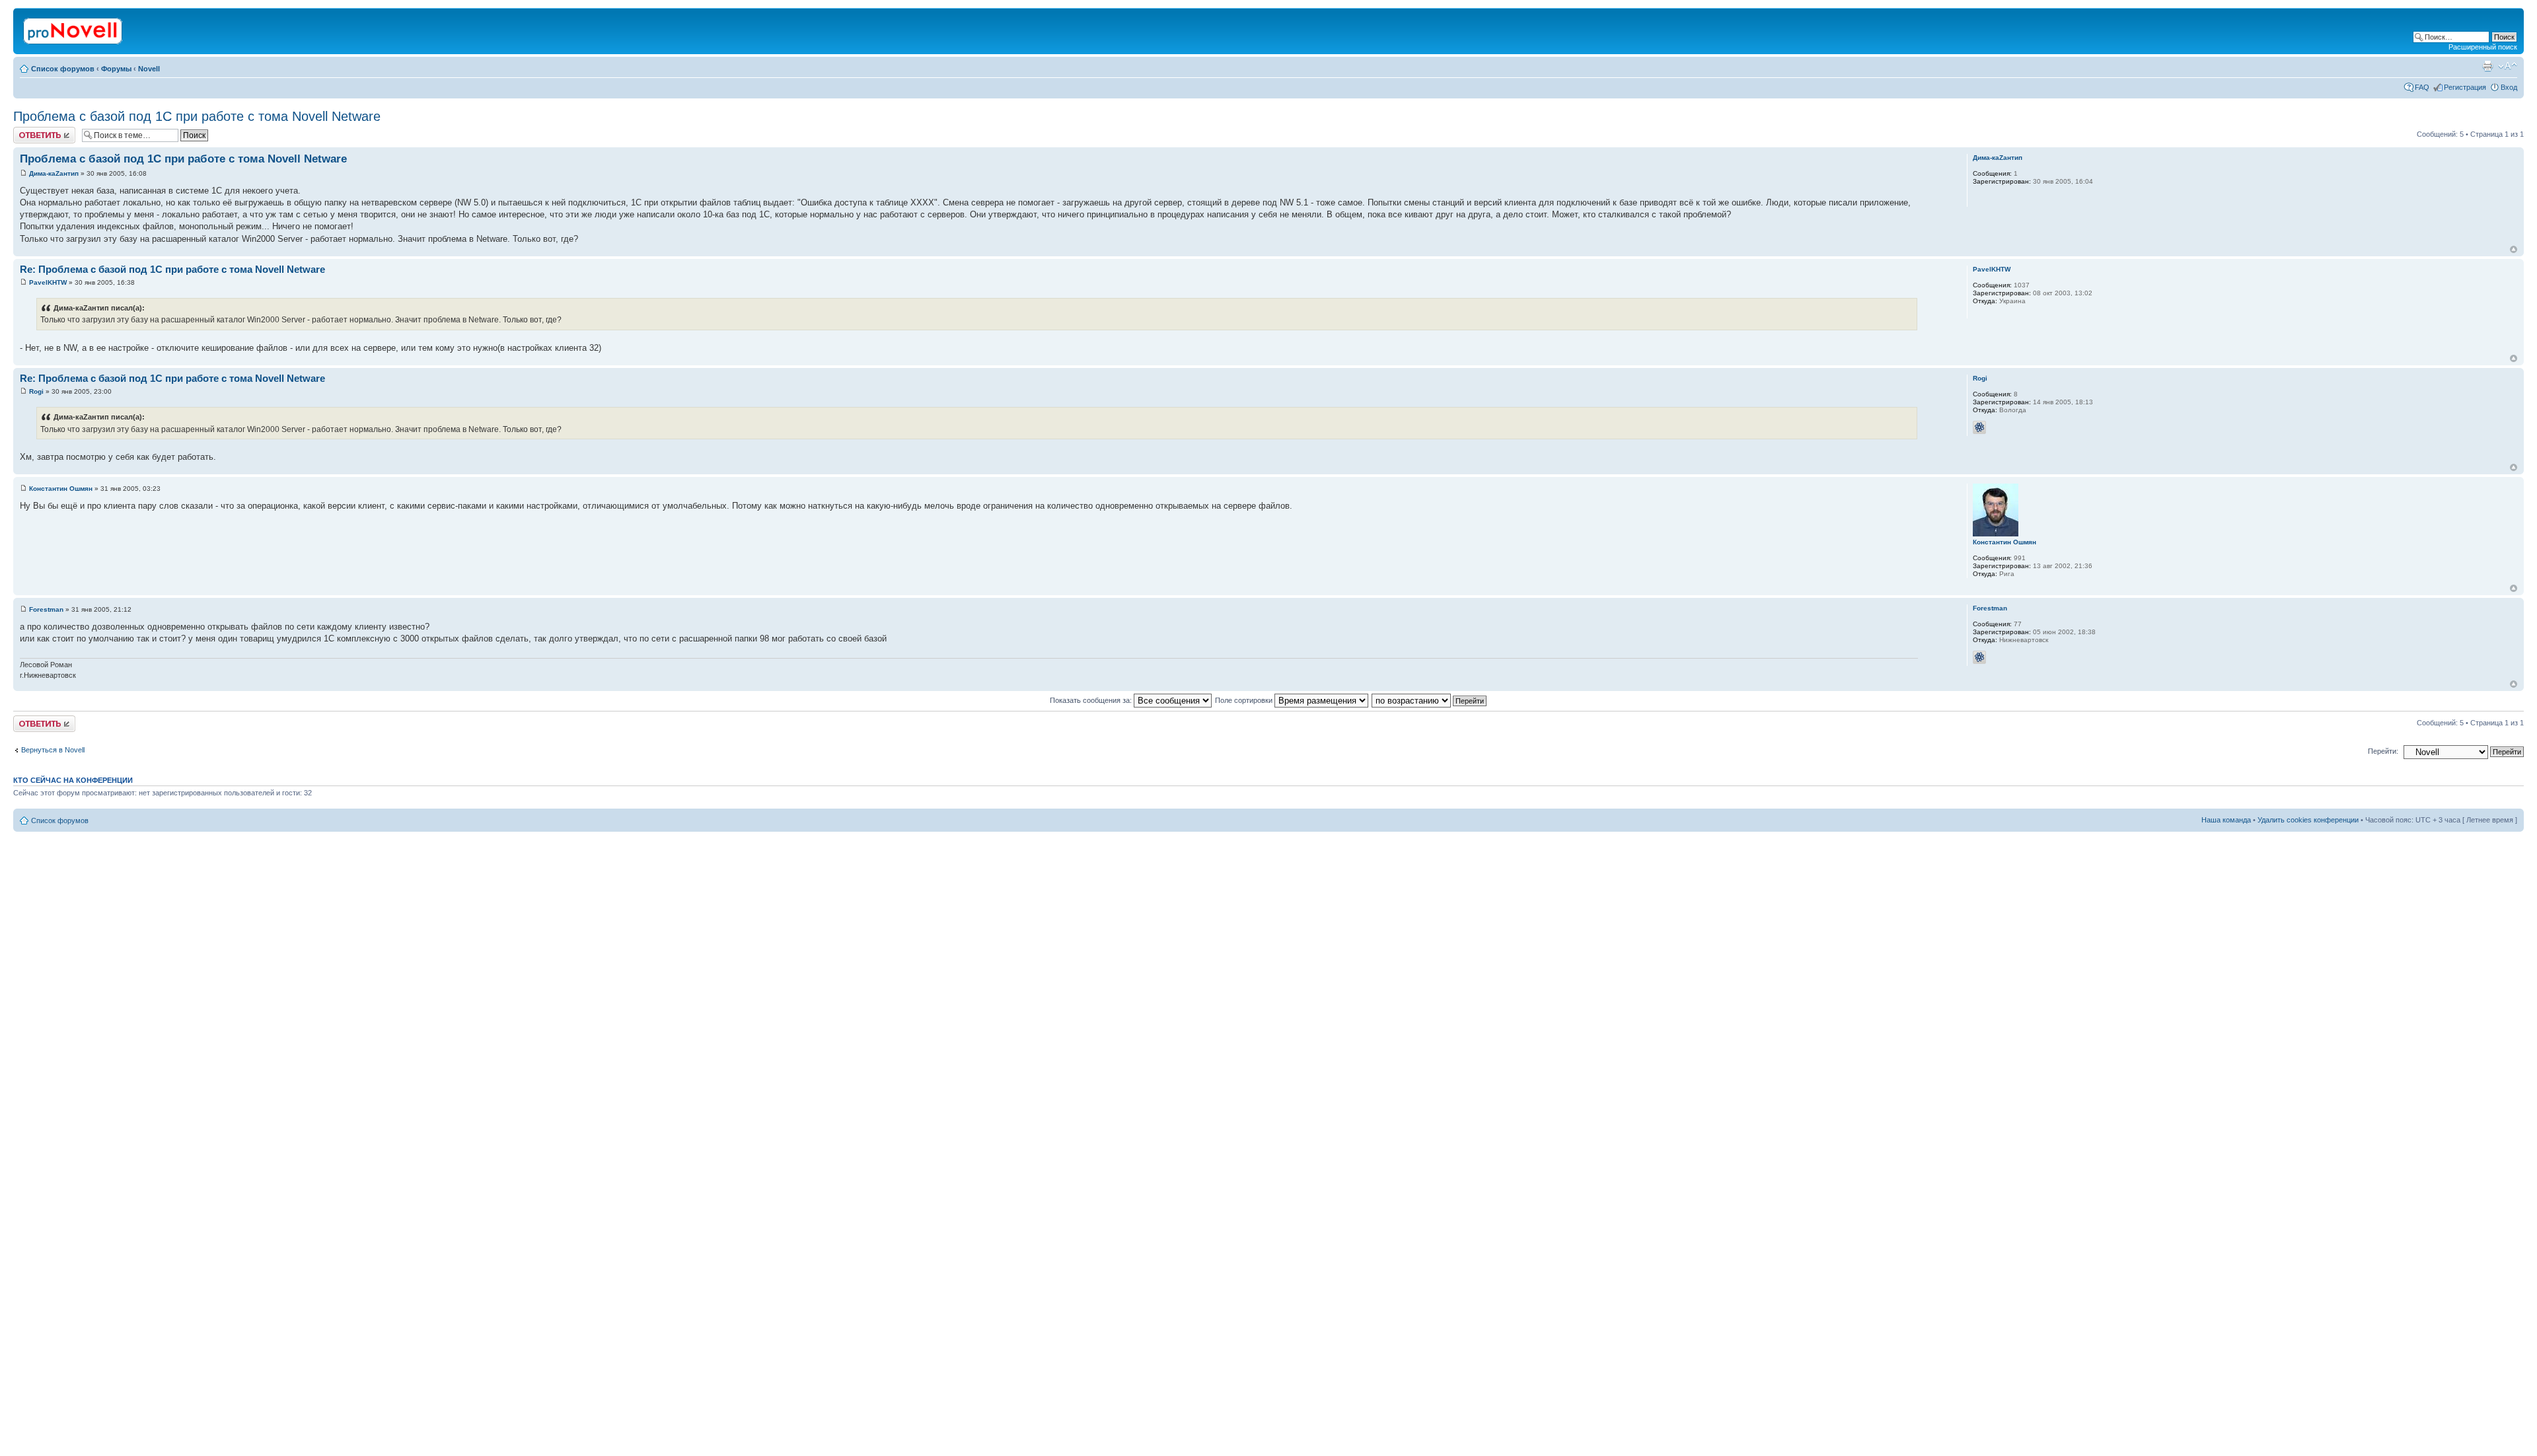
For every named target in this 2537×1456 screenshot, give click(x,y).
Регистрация (2465, 87)
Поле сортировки (1245, 700)
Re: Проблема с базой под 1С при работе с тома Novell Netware (172, 269)
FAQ (2422, 87)
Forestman (46, 609)
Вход (2509, 87)
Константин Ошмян (61, 489)
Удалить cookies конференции (2308, 820)
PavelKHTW (48, 282)
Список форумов (63, 69)
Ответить (29, 131)
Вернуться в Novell (53, 750)
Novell (149, 69)
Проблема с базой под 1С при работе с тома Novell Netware (197, 116)
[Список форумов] (74, 28)
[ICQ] (1979, 427)
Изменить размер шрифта (2508, 66)
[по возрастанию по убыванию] (1430, 700)
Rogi (36, 391)
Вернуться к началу (2514, 249)
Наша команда (2226, 820)
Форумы (116, 69)
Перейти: (2383, 751)
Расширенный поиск (2483, 47)
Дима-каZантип (54, 173)
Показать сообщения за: (1092, 700)
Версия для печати (2487, 66)
